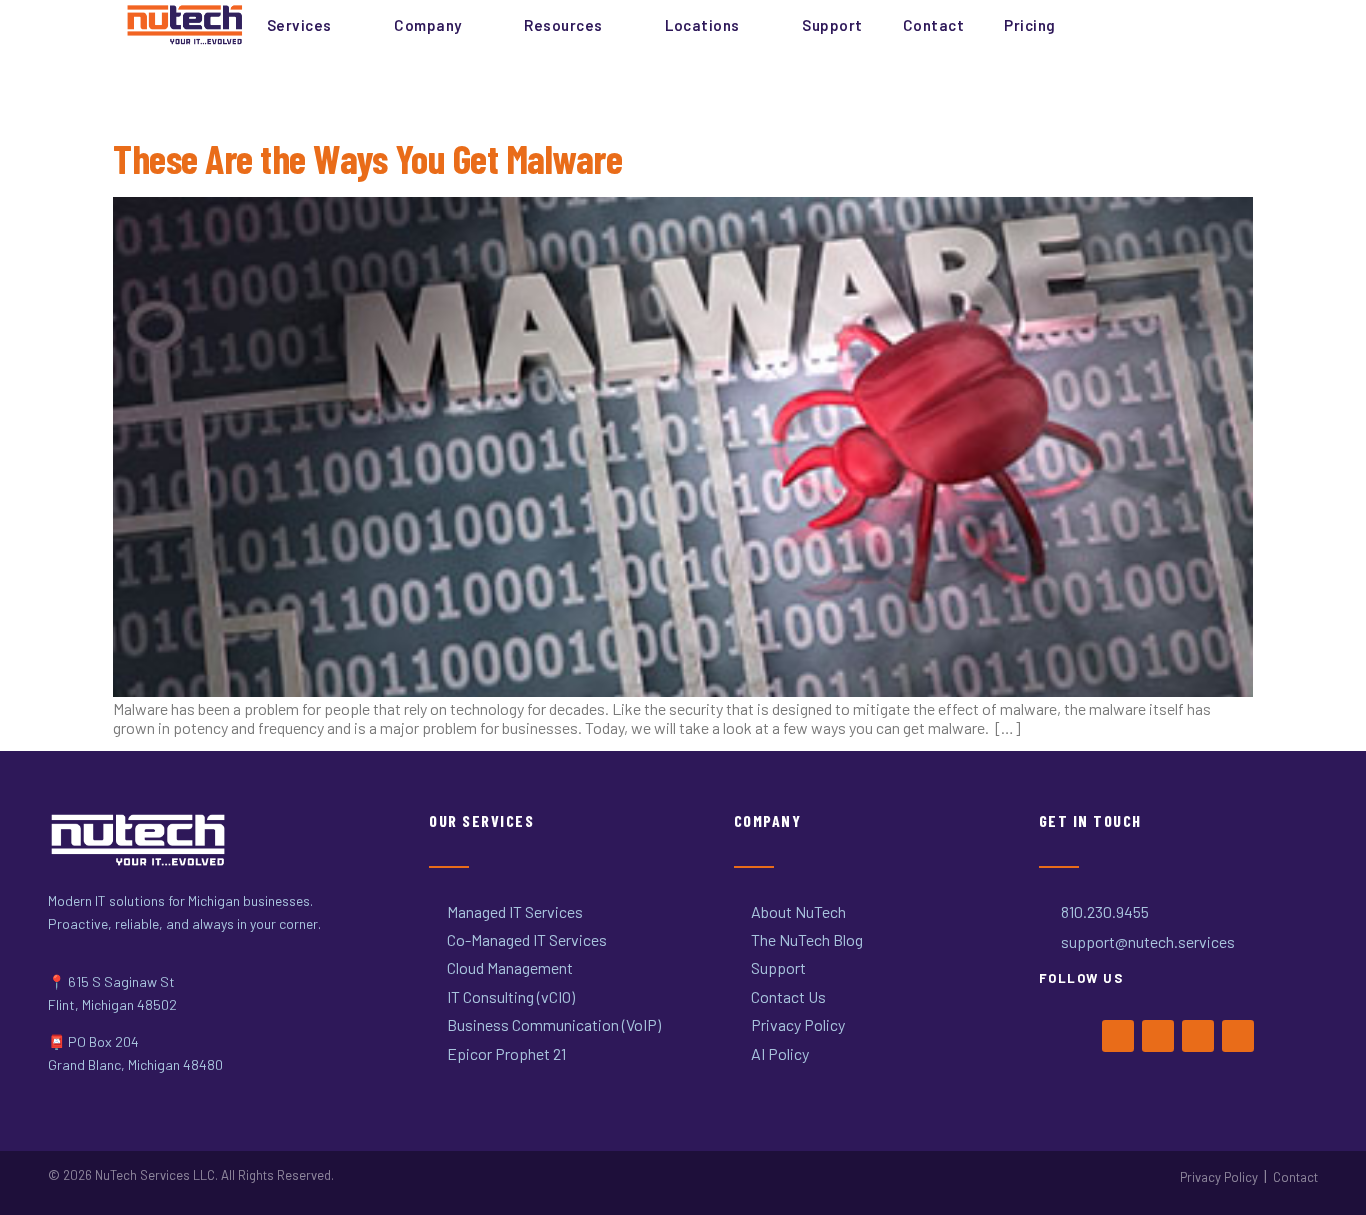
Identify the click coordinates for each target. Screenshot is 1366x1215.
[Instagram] (1198, 1036)
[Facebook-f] (1118, 1036)
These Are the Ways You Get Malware (367, 158)
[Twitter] (1158, 1036)
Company (428, 25)
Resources (563, 25)
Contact (934, 25)
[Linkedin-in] (1238, 1036)
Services (299, 25)
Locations (702, 25)
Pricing (1030, 25)
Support (832, 25)
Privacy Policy (1219, 1177)
